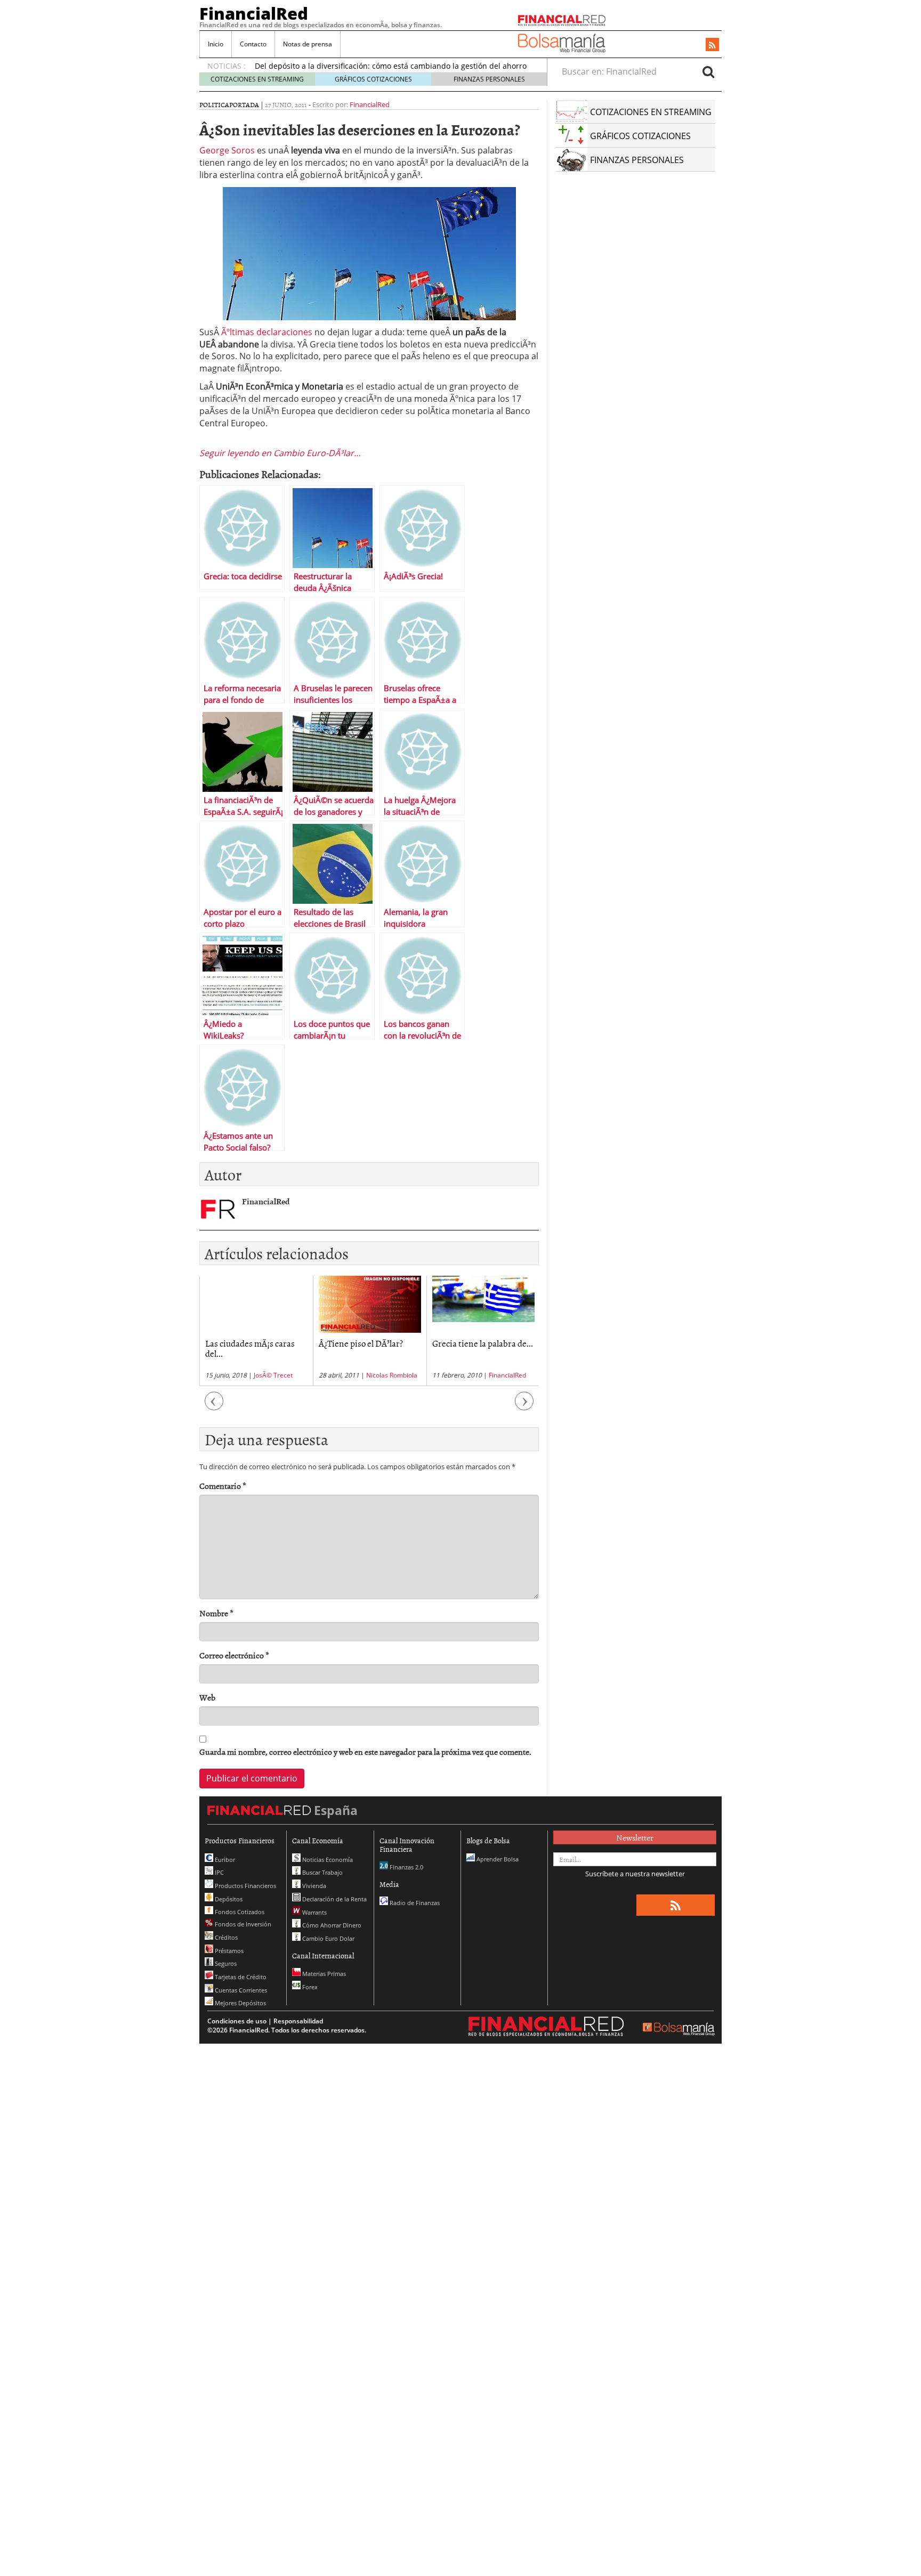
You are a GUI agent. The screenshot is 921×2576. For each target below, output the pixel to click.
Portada (244, 104)
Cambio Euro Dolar (328, 1938)
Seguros (225, 1963)
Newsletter (635, 1837)
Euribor (224, 1860)
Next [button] (524, 1407)
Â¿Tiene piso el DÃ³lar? (247, 1343)
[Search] (708, 71)
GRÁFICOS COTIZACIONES (373, 79)
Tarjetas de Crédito (240, 1977)
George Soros (227, 150)
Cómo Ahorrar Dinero (331, 1925)
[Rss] (712, 45)
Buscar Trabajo (322, 1872)
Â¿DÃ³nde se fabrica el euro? (474, 1348)
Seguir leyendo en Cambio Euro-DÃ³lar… (280, 453)
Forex (309, 1987)
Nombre (216, 1613)
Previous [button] (214, 1407)
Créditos (225, 1937)
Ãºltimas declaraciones (267, 332)
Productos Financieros (245, 1886)
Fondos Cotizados (239, 1912)
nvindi (494, 1375)
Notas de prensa (308, 44)
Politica (214, 104)
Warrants (314, 1912)
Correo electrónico (234, 1655)
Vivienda (313, 1886)
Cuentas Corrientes (240, 1990)
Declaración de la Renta (334, 1899)
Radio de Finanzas (414, 1903)
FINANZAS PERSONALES (489, 79)
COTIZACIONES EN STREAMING (257, 79)
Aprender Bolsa (497, 1859)
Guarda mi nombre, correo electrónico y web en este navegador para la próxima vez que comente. (365, 1752)
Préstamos (228, 1951)
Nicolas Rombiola (278, 1375)
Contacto (253, 44)
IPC (219, 1872)
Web (207, 1698)
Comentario (223, 1486)
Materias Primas (323, 1974)
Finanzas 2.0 (406, 1867)
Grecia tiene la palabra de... (369, 1343)
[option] (256, 1331)
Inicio (216, 44)
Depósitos (228, 1899)
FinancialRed (254, 13)
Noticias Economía (327, 1860)
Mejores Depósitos (240, 2003)
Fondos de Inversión (242, 1924)
